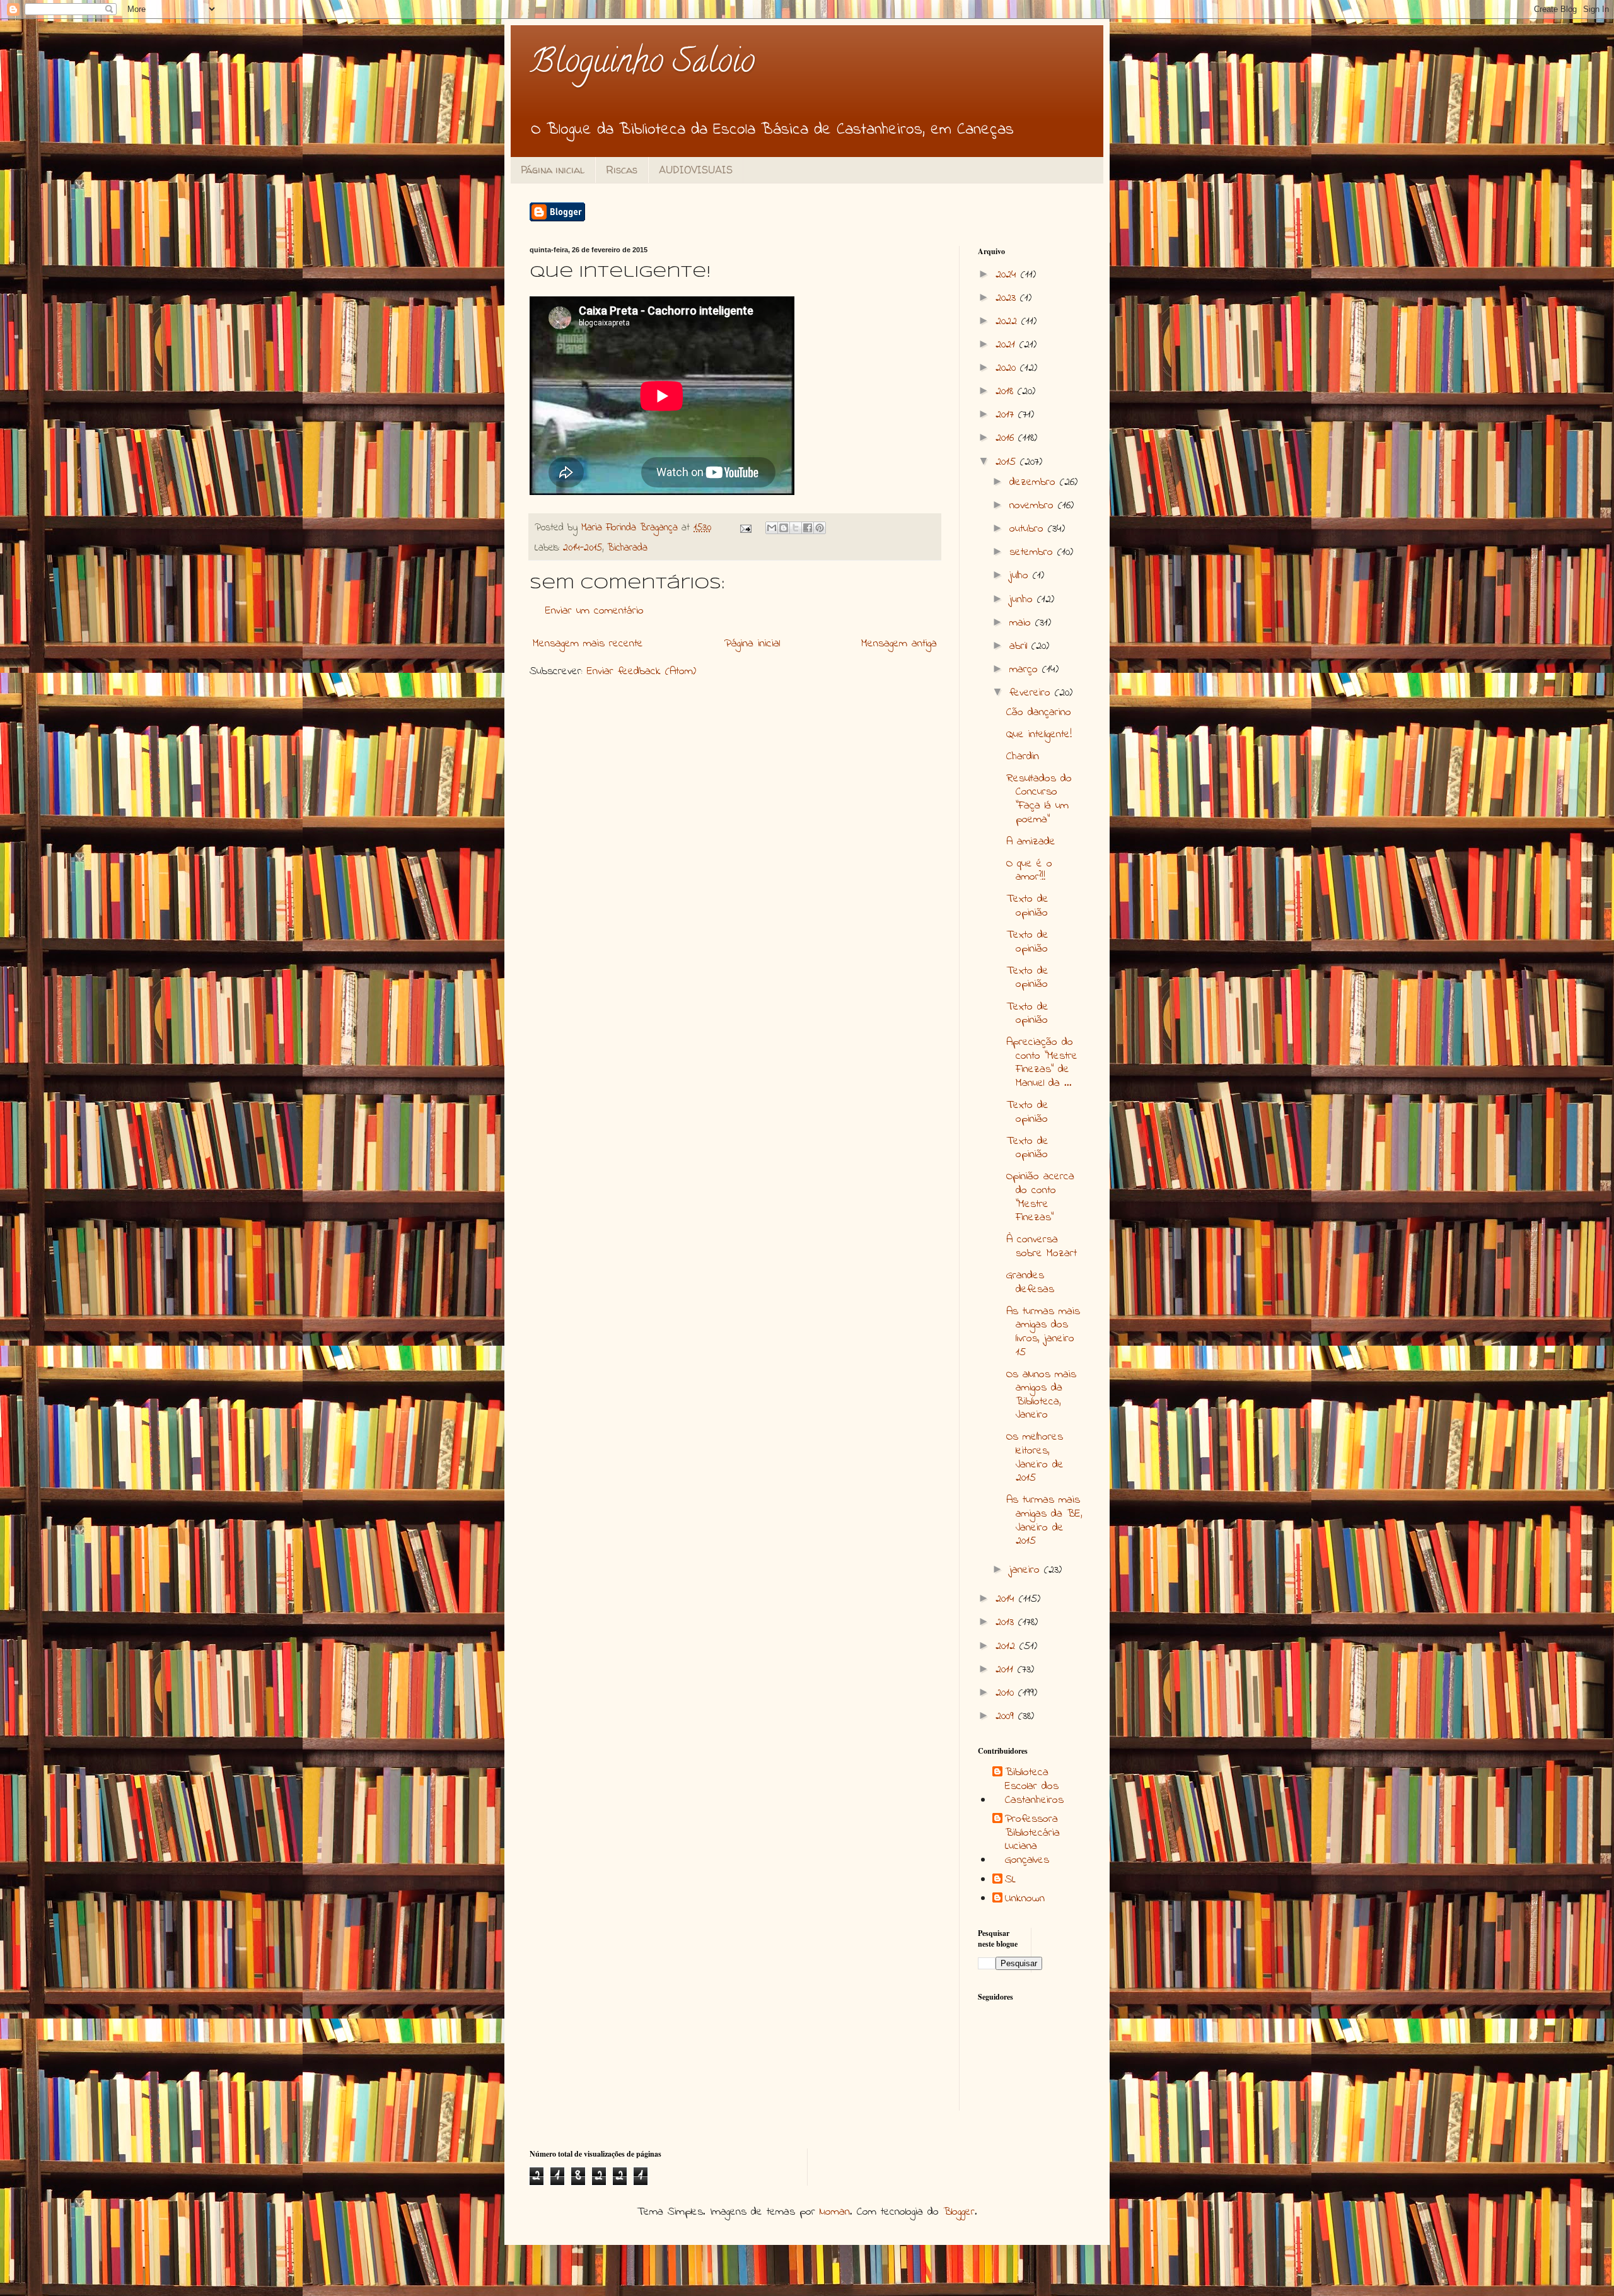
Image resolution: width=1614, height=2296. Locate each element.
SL (1010, 1880)
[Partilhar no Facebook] (808, 528)
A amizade (1031, 842)
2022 (1008, 322)
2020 (1008, 368)
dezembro (1035, 482)
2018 (1007, 392)
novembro (1034, 506)
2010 (1007, 1693)
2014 (1007, 1599)
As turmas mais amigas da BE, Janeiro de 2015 (1044, 1521)
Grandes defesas (1030, 1283)
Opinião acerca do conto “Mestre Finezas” (1040, 1197)
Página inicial (553, 170)
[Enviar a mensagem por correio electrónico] (745, 528)
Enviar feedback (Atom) (642, 672)
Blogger (959, 2212)
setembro (1033, 552)
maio (1022, 623)
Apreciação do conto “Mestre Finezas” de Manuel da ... (1042, 1063)
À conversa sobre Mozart (1042, 1247)
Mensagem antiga (899, 644)
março (1026, 670)
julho (1021, 576)
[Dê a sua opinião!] (784, 528)
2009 (1007, 1716)
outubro (1029, 529)
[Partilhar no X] (796, 528)
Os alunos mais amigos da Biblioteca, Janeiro (1041, 1395)
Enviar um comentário (595, 611)
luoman (835, 2212)
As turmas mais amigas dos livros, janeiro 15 (1043, 1332)
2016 (1007, 438)
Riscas (622, 170)
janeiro (1027, 1570)
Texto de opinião (1027, 906)
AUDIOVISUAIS (696, 170)
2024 (1008, 275)
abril (1020, 646)
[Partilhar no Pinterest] (820, 528)
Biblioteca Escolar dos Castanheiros (1034, 1787)
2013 (1007, 1623)
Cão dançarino (1039, 713)
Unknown (1025, 1899)
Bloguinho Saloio (642, 65)
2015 (1008, 462)
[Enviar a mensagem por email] (772, 528)
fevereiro (1032, 693)
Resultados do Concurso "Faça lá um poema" (1039, 799)
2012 (1007, 1646)
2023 (1008, 298)
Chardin (1023, 757)
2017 (1007, 415)
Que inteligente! (1039, 735)
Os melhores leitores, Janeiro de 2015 (1035, 1458)
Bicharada (627, 548)
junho (1023, 600)
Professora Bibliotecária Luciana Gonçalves (1032, 1840)
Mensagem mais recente (588, 644)
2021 (1007, 345)
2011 (1007, 1670)
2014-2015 (583, 548)
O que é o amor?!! (1029, 871)
